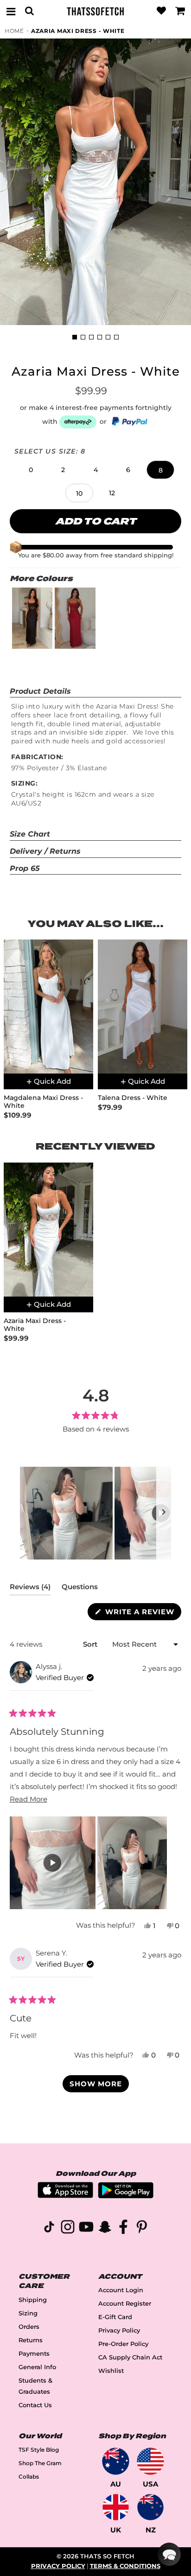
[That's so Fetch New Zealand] (150, 2507)
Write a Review (142, 1614)
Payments (34, 2354)
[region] (95, 1513)
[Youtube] (86, 2228)
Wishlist (111, 2371)
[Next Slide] (164, 1513)
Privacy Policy (119, 2330)
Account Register (125, 2304)
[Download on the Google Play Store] (126, 2196)
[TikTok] (49, 2228)
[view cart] (180, 11)
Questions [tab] (80, 1589)
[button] (31, 470)
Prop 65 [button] (25, 868)
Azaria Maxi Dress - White (78, 31)
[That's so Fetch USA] (150, 2461)
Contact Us (35, 2405)
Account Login (121, 2290)
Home (14, 31)
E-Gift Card (115, 2317)
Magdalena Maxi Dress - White (43, 1102)
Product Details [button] (40, 691)
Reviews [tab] (30, 1589)
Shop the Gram (40, 2463)
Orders (29, 2327)
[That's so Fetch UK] (116, 2507)
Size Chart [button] (30, 834)
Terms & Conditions (125, 2566)
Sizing (28, 2313)
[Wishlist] (161, 11)
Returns (31, 2340)
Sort (91, 1644)
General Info (37, 2367)
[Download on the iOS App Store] (65, 2196)
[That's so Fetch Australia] (116, 2461)
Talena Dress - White (133, 1098)
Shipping (33, 2300)
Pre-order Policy (123, 2344)
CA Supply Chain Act (130, 2357)
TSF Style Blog (39, 2450)
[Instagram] (68, 2228)
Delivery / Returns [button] (45, 851)
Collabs (29, 2477)
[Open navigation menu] (11, 11)
